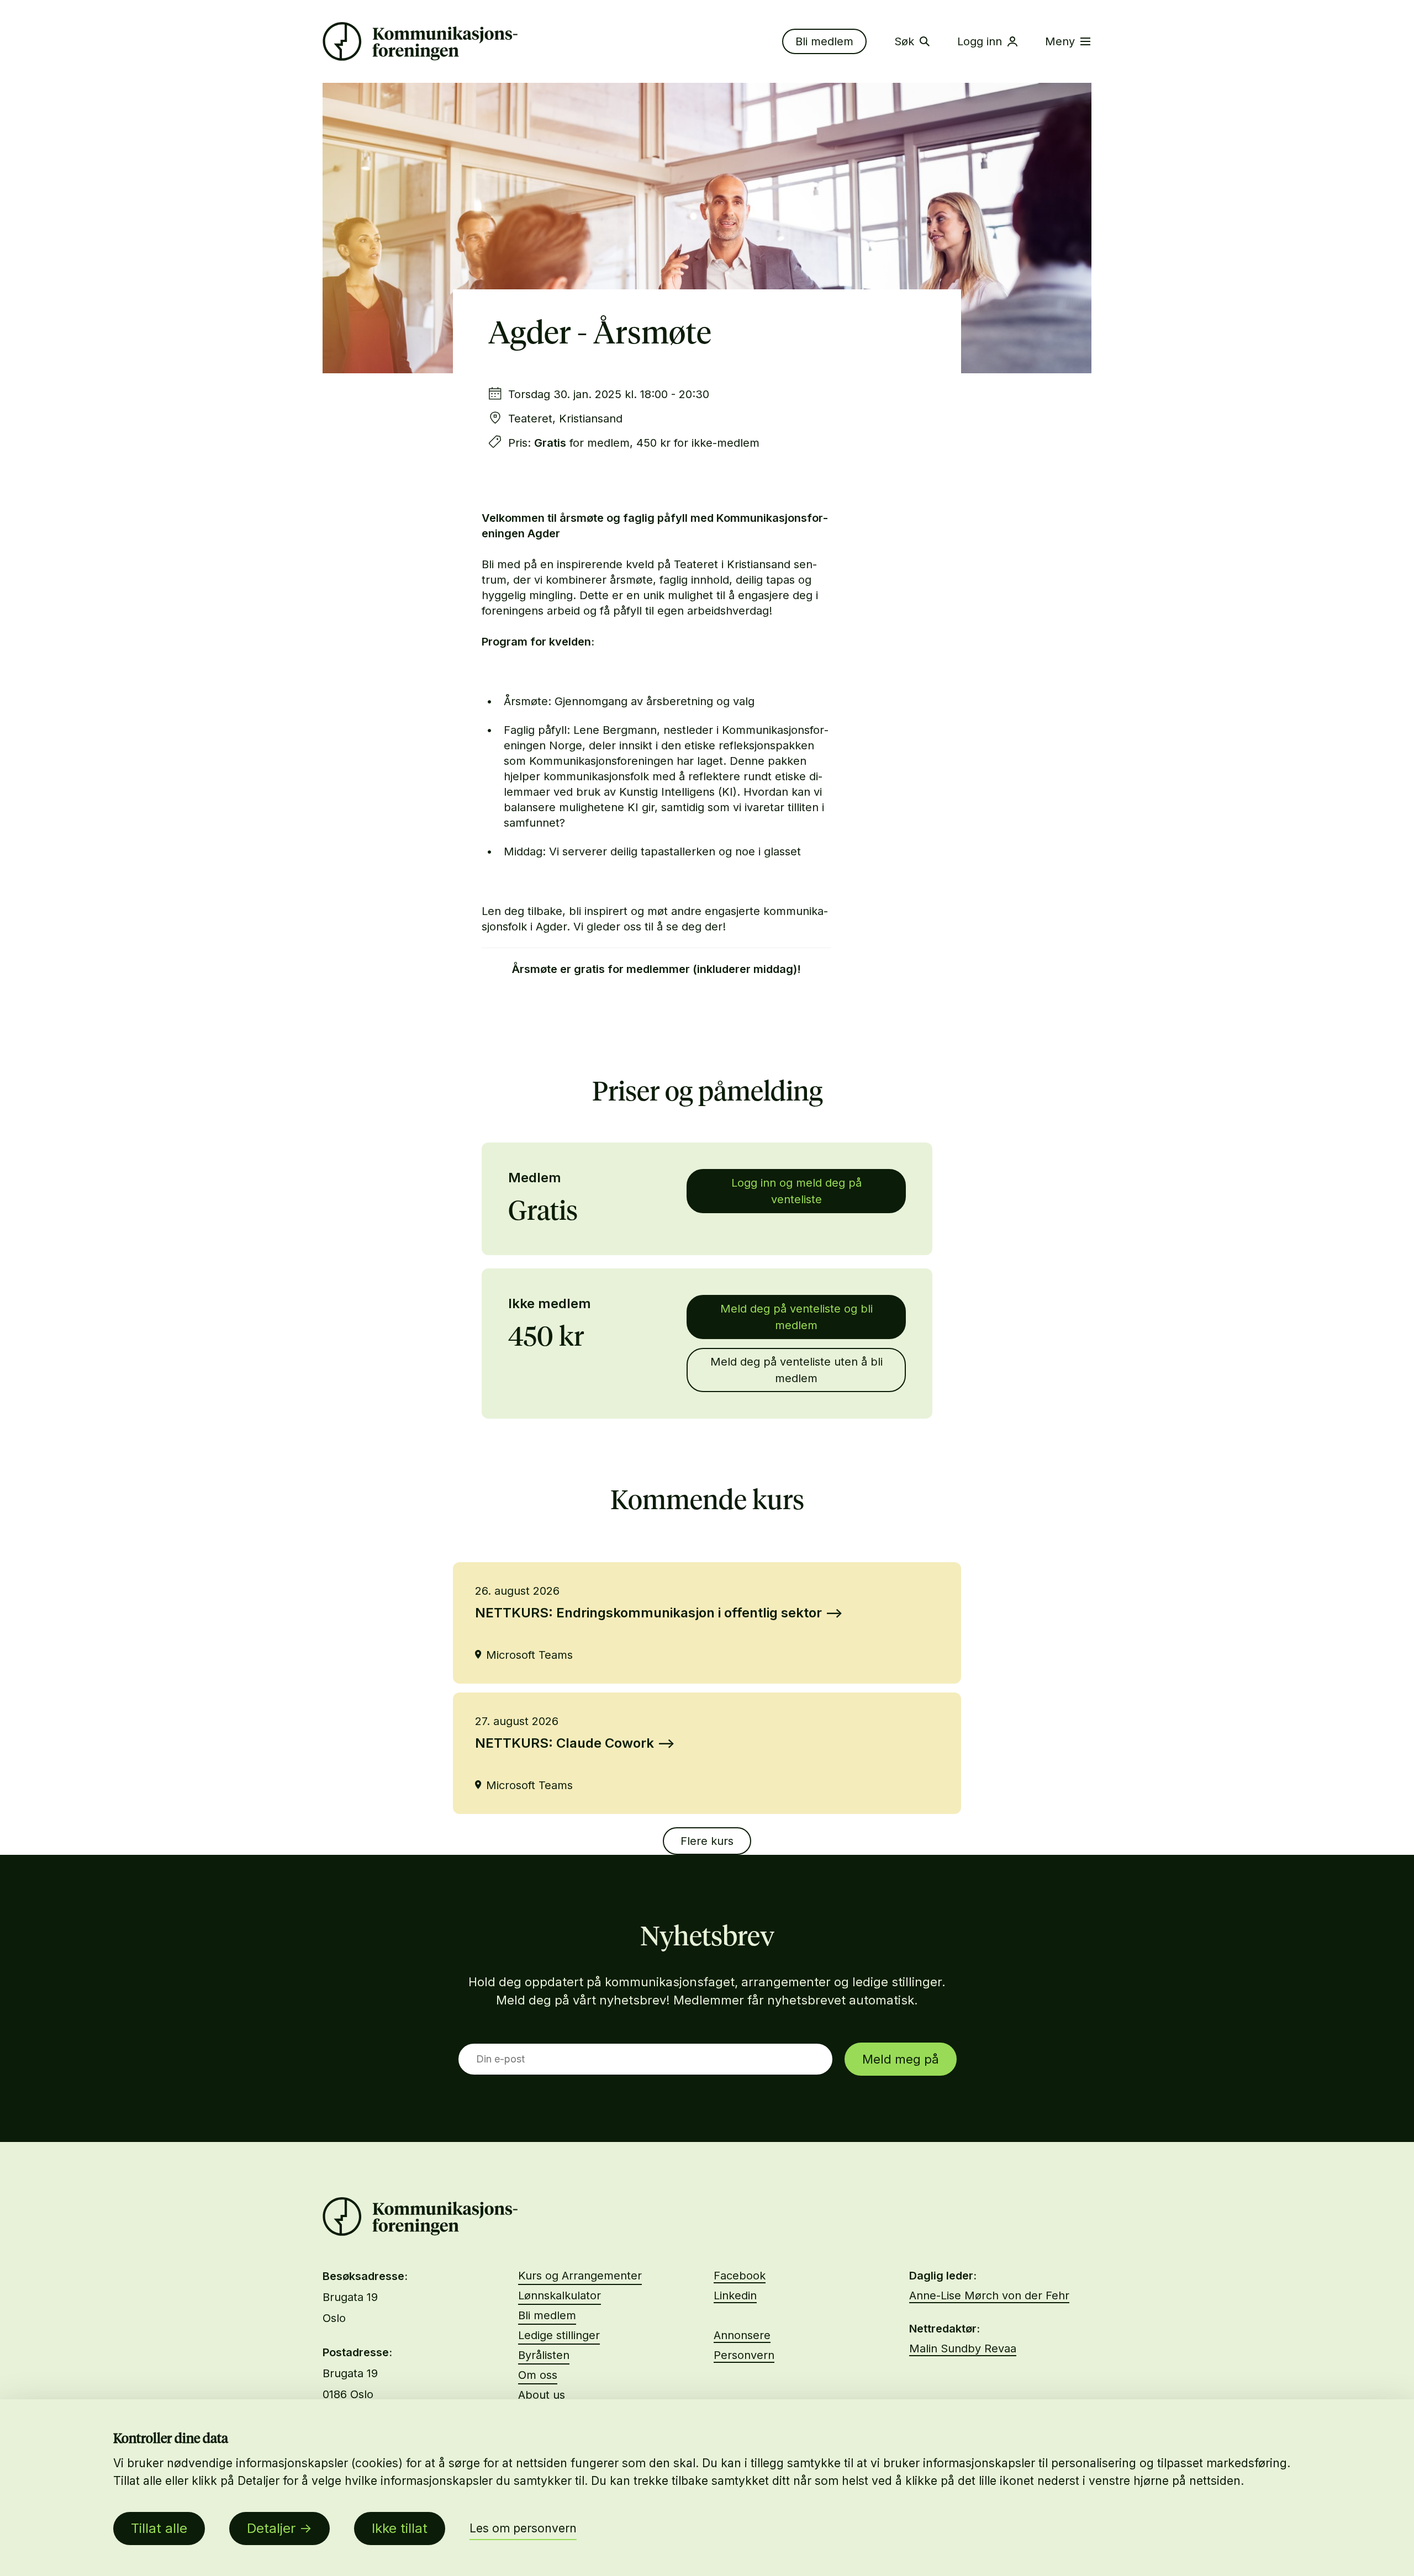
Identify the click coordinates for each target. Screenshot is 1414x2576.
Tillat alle (159, 2528)
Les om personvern (523, 2528)
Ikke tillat (400, 2528)
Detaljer (271, 2528)
